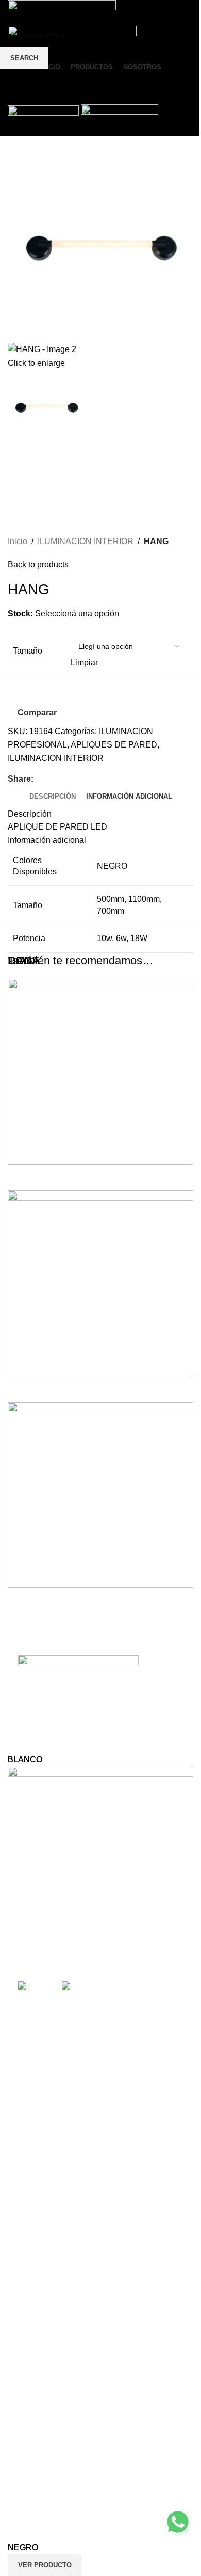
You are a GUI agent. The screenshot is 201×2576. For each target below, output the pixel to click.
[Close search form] (13, 13)
